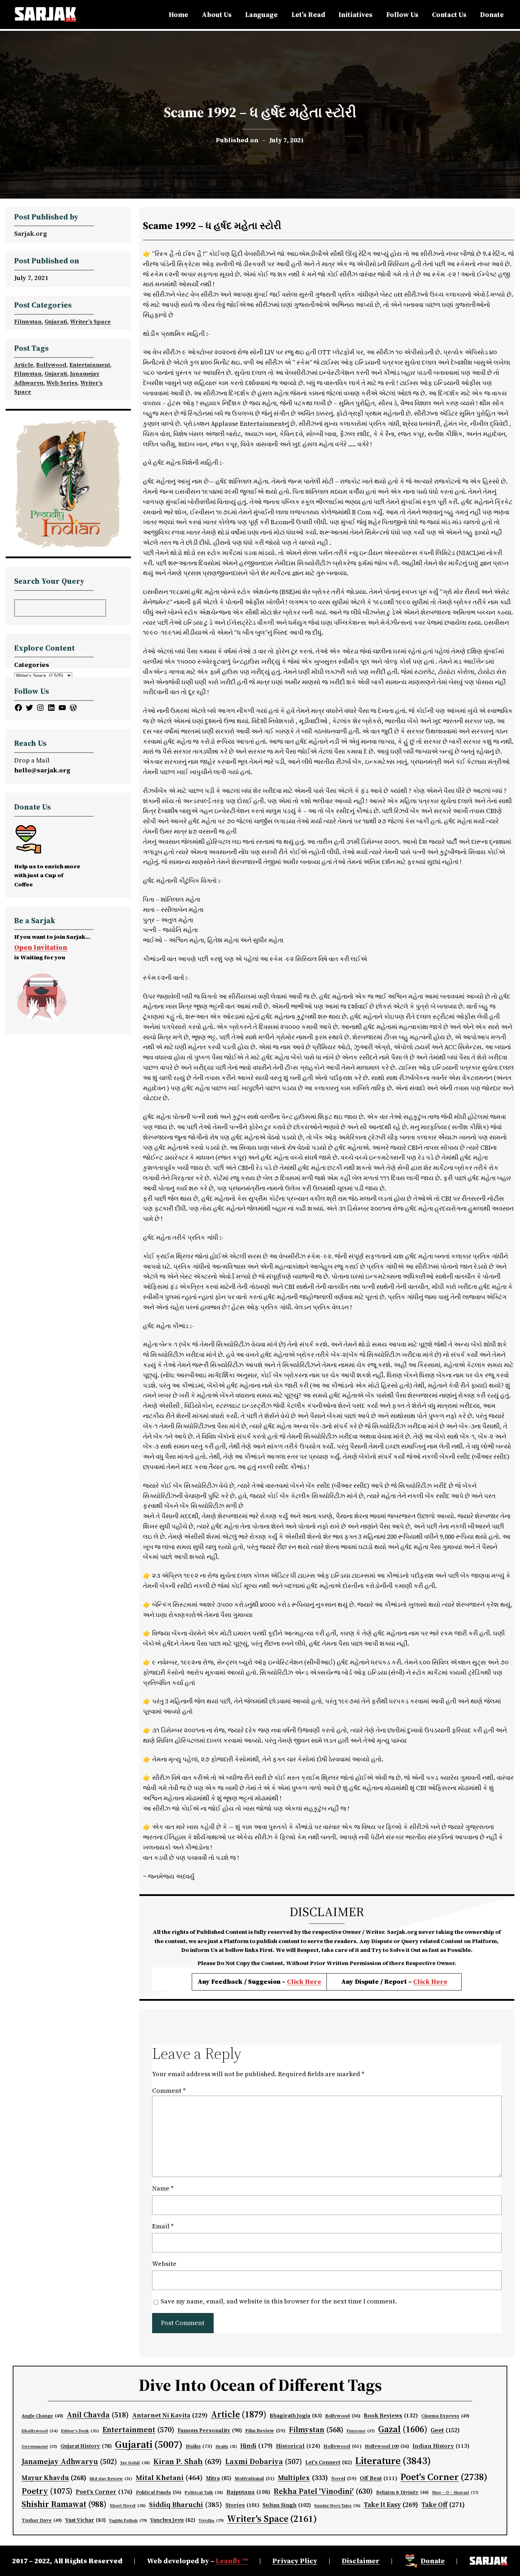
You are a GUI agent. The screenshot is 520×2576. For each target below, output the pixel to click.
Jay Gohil (135, 2463)
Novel (344, 2478)
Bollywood (51, 365)
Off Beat (379, 2478)
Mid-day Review (111, 2479)
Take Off (443, 2504)
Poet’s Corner (104, 2492)
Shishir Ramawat (64, 2504)
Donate (433, 2561)
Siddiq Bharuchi (186, 2504)
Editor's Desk (80, 2431)
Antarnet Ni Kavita (170, 2415)
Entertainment (90, 365)
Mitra (219, 2478)
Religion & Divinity (402, 2492)
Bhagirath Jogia (296, 2416)
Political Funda (159, 2492)
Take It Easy (391, 2504)
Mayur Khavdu (54, 2478)
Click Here (304, 1981)
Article (24, 365)
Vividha (211, 2520)
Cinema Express (445, 2416)
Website (164, 2264)
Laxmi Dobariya (264, 2461)
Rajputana (248, 2492)
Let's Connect (329, 2462)
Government (39, 2446)
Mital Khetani (169, 2477)
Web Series (62, 383)
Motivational (255, 2478)
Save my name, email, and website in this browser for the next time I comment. (279, 2301)
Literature (393, 2461)
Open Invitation (41, 947)
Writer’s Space (90, 321)
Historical (298, 2446)
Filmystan (28, 321)
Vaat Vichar (85, 2520)
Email (163, 2226)
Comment (169, 2090)
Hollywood (342, 2446)
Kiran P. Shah (187, 2461)
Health (226, 2447)
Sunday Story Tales (337, 2506)
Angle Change (42, 2416)
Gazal (403, 2429)
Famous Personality (210, 2430)
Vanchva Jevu (173, 2520)
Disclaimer (361, 2561)
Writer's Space (272, 2519)
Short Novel (128, 2505)
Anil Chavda (98, 2415)
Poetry (47, 2491)
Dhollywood (40, 2431)
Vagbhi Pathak (128, 2520)
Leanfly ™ (232, 2561)
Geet (445, 2430)
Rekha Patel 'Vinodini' (323, 2491)
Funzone (361, 2431)
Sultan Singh (287, 2505)
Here (439, 1981)
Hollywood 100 (387, 2446)
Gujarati (56, 321)
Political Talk (204, 2492)
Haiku (199, 2446)
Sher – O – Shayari (455, 2493)
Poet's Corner (444, 2477)
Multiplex (303, 2478)
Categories (32, 665)
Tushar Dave (42, 2520)
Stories (242, 2505)
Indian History (441, 2446)
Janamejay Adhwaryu (69, 2461)
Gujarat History (86, 2446)
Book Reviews (391, 2415)
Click (422, 1981)
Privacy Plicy (295, 2561)
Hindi (256, 2446)
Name (163, 2188)
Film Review (265, 2431)
